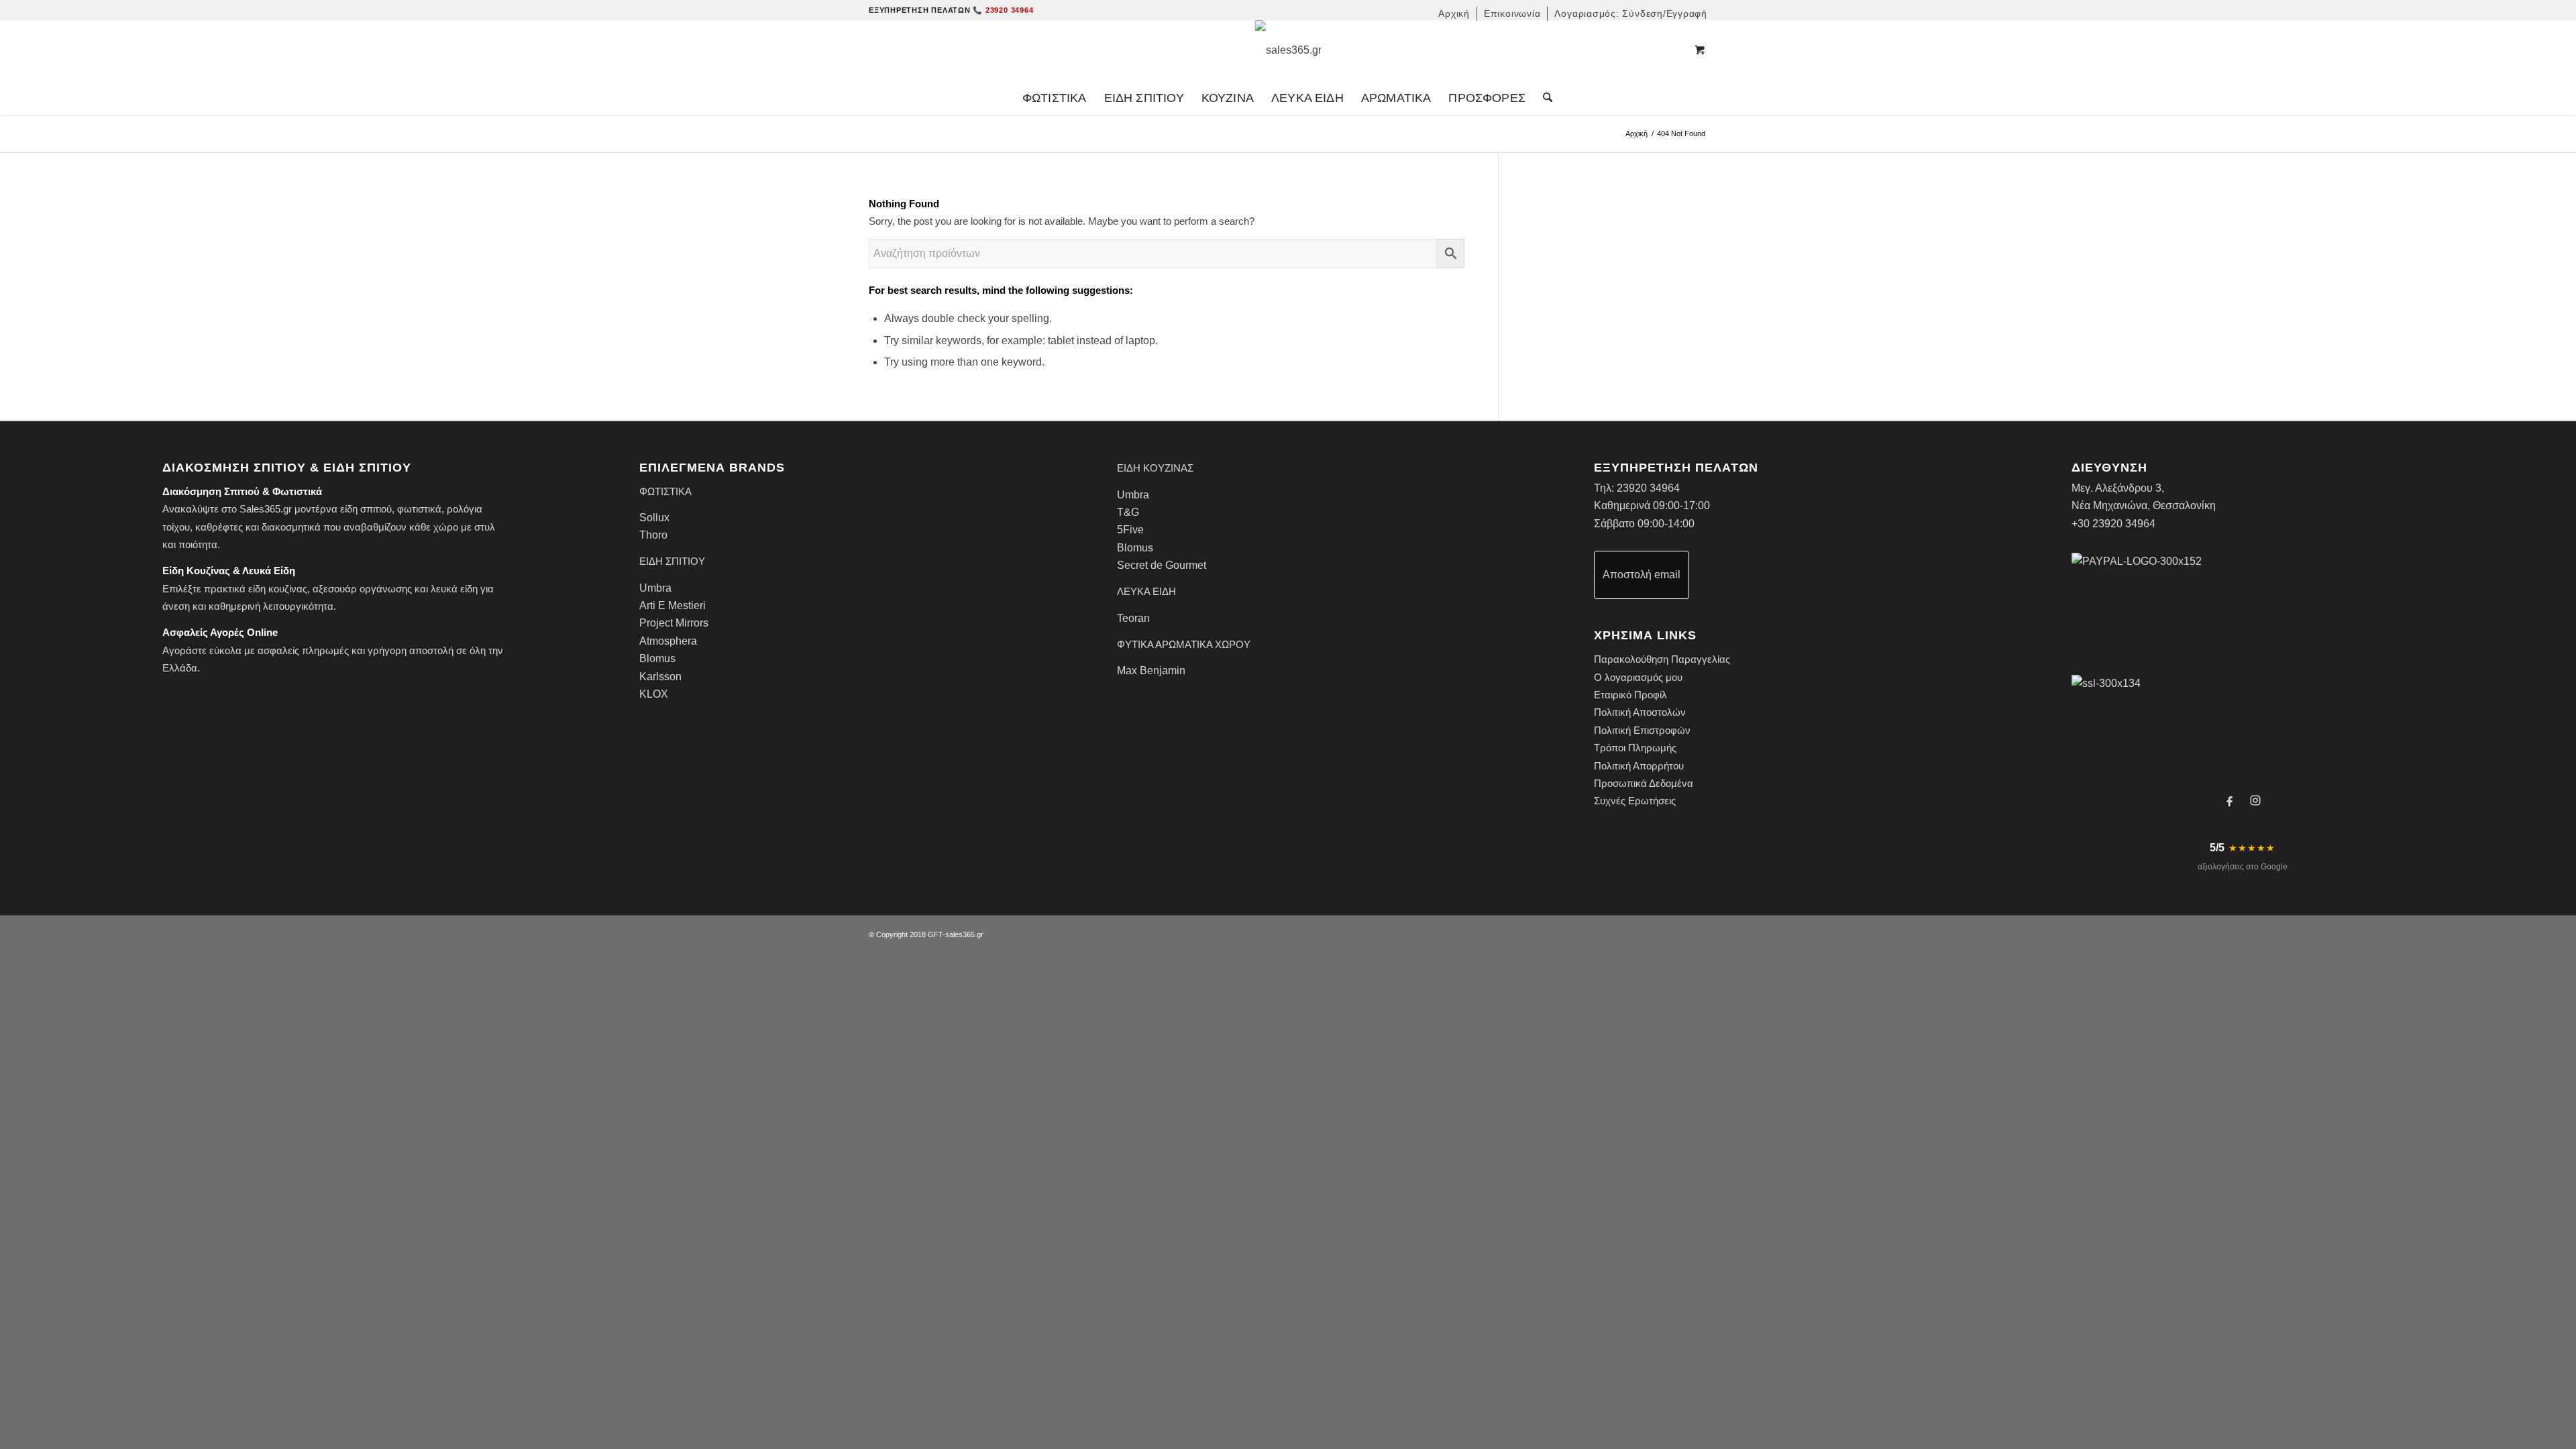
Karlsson (660, 677)
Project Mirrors (674, 623)
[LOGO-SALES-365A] (1288, 50)
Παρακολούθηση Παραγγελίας (1662, 659)
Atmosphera (668, 641)
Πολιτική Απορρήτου (1639, 766)
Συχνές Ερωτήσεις (1635, 801)
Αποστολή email (1642, 575)
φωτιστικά (419, 509)
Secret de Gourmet (1162, 565)
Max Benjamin (1151, 670)
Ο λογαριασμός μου (1638, 677)
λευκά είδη (454, 589)
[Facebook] (2230, 800)
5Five (1130, 530)
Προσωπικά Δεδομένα (1644, 783)
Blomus (657, 658)
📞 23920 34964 (1003, 10)
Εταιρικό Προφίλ (1630, 695)
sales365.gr (964, 934)
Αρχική (1636, 133)
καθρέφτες (219, 527)
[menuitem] (1454, 14)
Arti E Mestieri (673, 605)
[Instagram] (2255, 800)
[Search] (1543, 98)
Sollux (654, 518)
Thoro (653, 535)
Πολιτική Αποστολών (1640, 712)
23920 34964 (1648, 488)
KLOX (654, 694)
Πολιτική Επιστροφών (1642, 730)
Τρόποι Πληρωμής (1635, 748)
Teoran (1133, 618)
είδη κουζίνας (278, 589)
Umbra (655, 588)
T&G (1128, 512)
